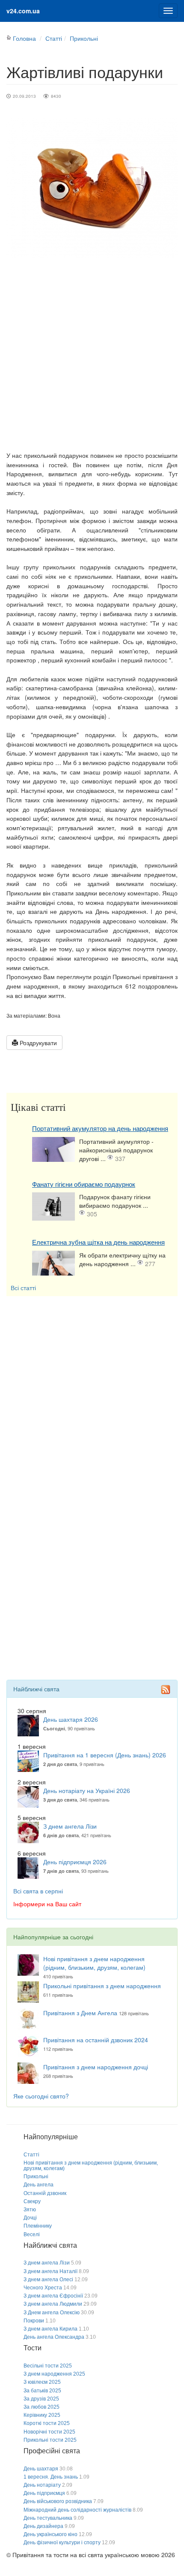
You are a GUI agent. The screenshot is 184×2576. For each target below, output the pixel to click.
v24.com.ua (23, 11)
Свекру (32, 2201)
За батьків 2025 (42, 2391)
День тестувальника (48, 2518)
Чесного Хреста (43, 2288)
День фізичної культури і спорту (62, 2543)
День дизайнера (43, 2526)
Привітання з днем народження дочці (96, 2067)
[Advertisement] (92, 354)
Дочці (30, 2218)
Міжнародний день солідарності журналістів (77, 2510)
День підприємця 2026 (75, 1862)
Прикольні (84, 38)
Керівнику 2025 (42, 2415)
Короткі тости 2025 (47, 2423)
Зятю (30, 2210)
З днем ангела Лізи (70, 1826)
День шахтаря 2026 (71, 1719)
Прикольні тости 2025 (50, 2440)
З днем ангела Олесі (48, 2280)
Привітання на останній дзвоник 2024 (96, 2040)
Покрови (34, 2321)
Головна (24, 38)
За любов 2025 (42, 2407)
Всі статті (23, 1288)
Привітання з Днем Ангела (80, 2013)
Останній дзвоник (45, 2193)
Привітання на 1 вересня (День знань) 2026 (105, 1755)
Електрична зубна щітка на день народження (98, 1242)
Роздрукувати (37, 1043)
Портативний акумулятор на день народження (100, 1129)
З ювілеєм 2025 (42, 2382)
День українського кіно (50, 2534)
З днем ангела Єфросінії (53, 2296)
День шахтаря (41, 2469)
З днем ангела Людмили (53, 2304)
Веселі (32, 2234)
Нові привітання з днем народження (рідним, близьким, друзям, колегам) (94, 1963)
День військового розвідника (58, 2501)
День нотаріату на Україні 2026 (87, 1790)
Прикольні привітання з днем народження (102, 1986)
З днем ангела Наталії (50, 2271)
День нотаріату (42, 2485)
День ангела (39, 2185)
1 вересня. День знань (51, 2477)
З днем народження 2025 (54, 2374)
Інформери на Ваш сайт (47, 1904)
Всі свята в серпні (38, 1891)
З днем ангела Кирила (50, 2329)
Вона (54, 1015)
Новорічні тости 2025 (49, 2432)
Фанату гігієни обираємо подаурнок (84, 1184)
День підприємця (44, 2493)
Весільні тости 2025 (48, 2366)
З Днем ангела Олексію (52, 2313)
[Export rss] (166, 1690)
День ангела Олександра (54, 2337)
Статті (54, 38)
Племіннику (38, 2226)
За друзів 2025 (41, 2399)
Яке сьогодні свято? (41, 2096)
